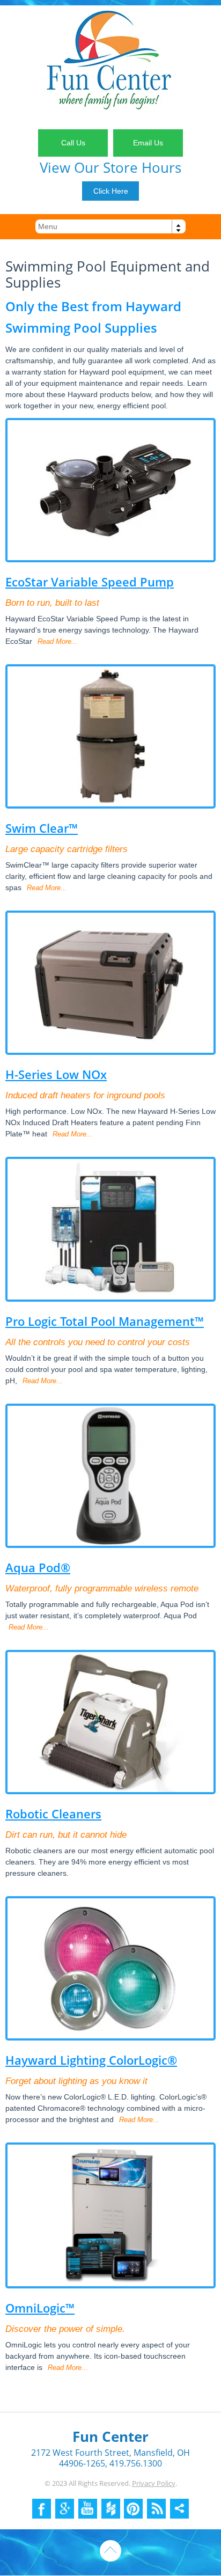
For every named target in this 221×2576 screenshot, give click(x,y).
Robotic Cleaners (53, 1814)
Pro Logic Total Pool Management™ (105, 1321)
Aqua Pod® (38, 1567)
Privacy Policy (154, 2483)
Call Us (73, 143)
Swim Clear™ (42, 828)
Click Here (111, 191)
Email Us (148, 143)
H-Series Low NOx (56, 1074)
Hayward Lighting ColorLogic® (91, 2060)
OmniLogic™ (40, 2308)
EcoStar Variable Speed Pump (90, 582)
